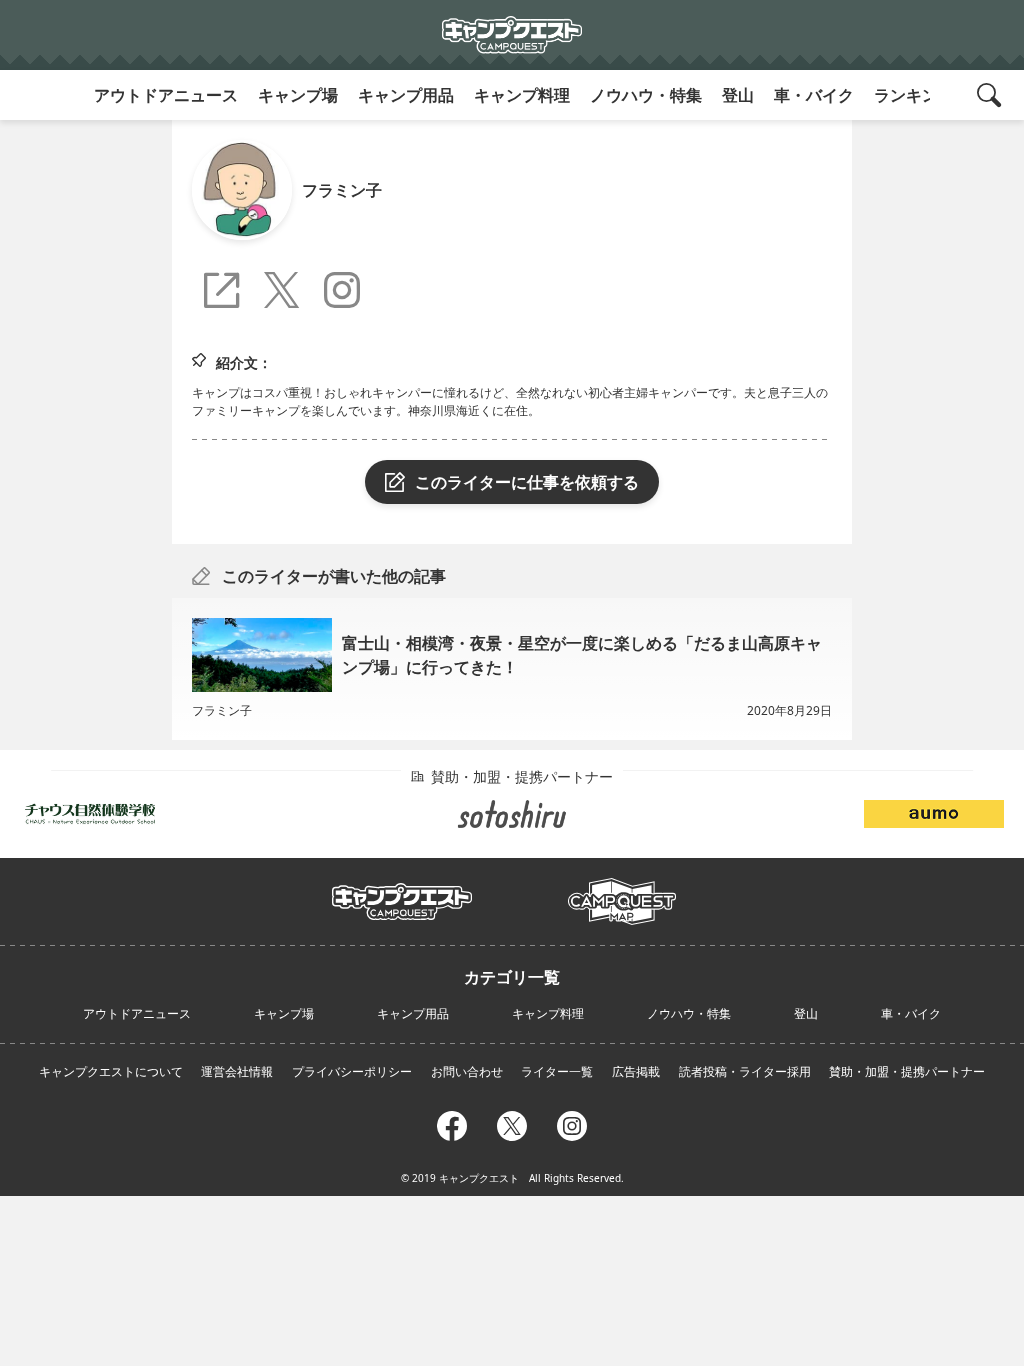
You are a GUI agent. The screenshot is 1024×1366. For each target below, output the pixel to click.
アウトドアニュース (166, 95)
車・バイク (814, 95)
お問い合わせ (467, 1071)
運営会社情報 (237, 1071)
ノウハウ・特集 (646, 95)
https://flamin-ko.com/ (227, 295)
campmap (622, 890)
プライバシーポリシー (352, 1071)
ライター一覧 (557, 1071)
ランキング (914, 95)
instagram (572, 1123)
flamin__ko (347, 292)
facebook (452, 1123)
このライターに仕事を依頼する (527, 482)
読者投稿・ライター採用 (745, 1071)
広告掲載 (636, 1071)
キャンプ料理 (522, 95)
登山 (738, 95)
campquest (402, 895)
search (992, 95)
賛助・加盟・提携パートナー (907, 1071)
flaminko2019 (287, 292)
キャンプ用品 (406, 95)
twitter (512, 1123)
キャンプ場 (298, 95)
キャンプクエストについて (111, 1071)
